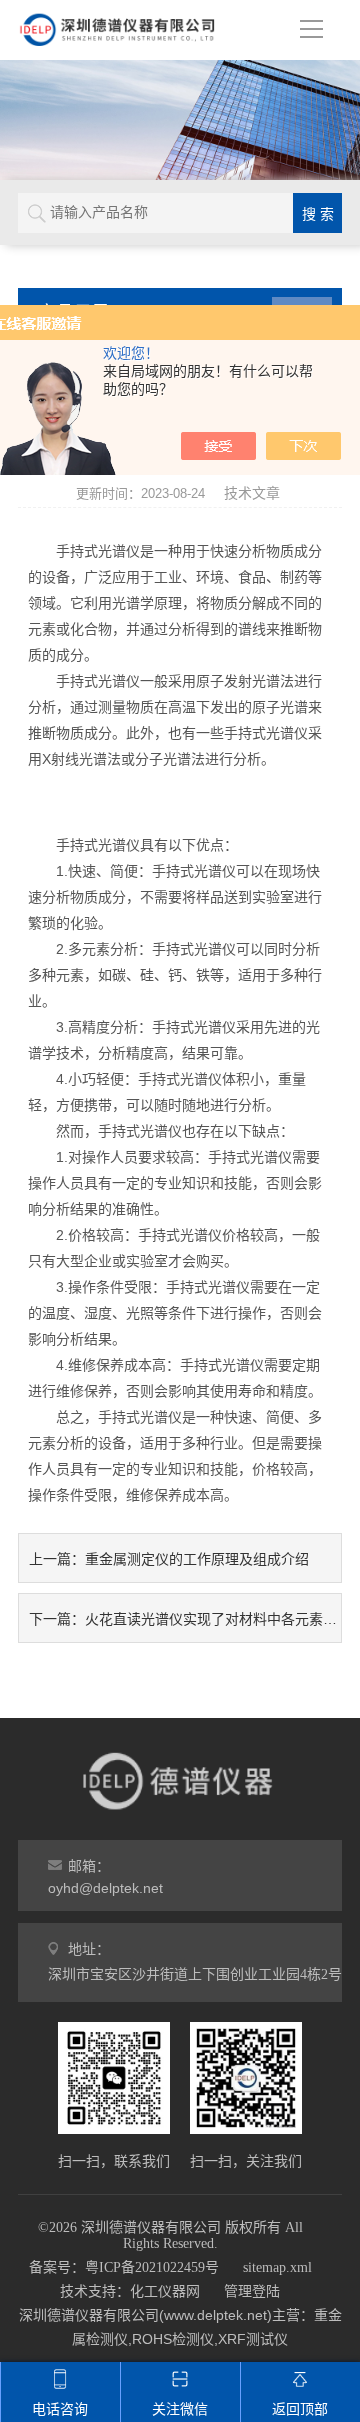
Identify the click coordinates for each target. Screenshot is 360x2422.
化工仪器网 (165, 2291)
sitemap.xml (277, 2267)
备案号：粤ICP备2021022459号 (124, 2267)
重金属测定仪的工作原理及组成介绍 (197, 1559)
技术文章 (252, 493)
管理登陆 (252, 2291)
